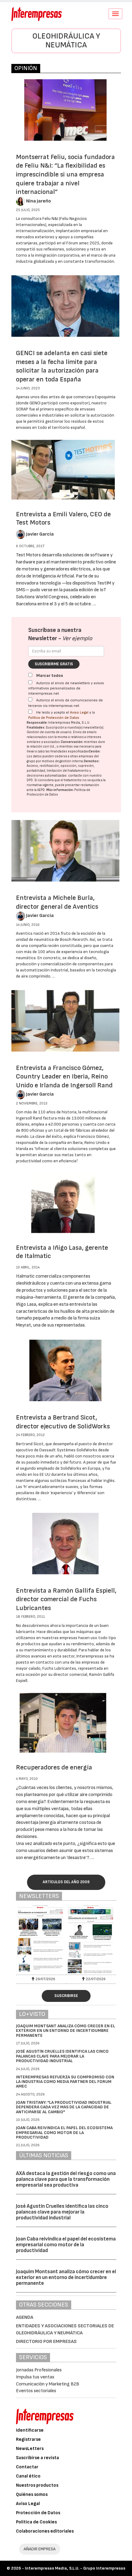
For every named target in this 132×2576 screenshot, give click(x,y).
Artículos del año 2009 (66, 1882)
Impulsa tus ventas (35, 2377)
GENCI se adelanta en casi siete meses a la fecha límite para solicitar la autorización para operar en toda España (62, 366)
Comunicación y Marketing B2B (48, 2384)
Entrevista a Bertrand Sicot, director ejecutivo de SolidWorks (63, 1422)
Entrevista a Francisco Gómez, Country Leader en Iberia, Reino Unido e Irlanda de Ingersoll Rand (64, 1077)
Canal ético (28, 2476)
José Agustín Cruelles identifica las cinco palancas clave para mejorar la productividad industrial (62, 2056)
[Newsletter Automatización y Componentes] (41, 1939)
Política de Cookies (36, 2522)
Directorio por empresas (46, 2342)
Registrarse (28, 2439)
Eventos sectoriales (36, 2391)
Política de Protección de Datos (54, 718)
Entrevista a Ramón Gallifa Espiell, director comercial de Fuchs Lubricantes (66, 1599)
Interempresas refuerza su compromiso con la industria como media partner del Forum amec (65, 2082)
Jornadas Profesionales (39, 2370)
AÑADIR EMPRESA (40, 2549)
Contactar (27, 2467)
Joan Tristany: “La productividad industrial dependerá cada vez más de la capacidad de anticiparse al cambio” (64, 2107)
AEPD (41, 790)
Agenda (25, 2317)
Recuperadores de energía (54, 1767)
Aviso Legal (79, 713)
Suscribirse (66, 1996)
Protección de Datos (38, 2513)
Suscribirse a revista (37, 2458)
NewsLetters (30, 2449)
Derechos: (92, 761)
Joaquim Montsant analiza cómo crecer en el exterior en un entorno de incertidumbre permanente (66, 2031)
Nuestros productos (37, 2485)
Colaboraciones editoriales (45, 2531)
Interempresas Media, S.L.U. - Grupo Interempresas (75, 2568)
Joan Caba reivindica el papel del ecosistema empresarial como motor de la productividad (64, 2132)
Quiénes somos (32, 2494)
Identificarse (30, 2430)
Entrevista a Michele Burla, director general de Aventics (57, 902)
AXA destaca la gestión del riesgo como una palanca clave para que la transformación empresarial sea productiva (66, 2179)
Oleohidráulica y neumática (66, 41)
